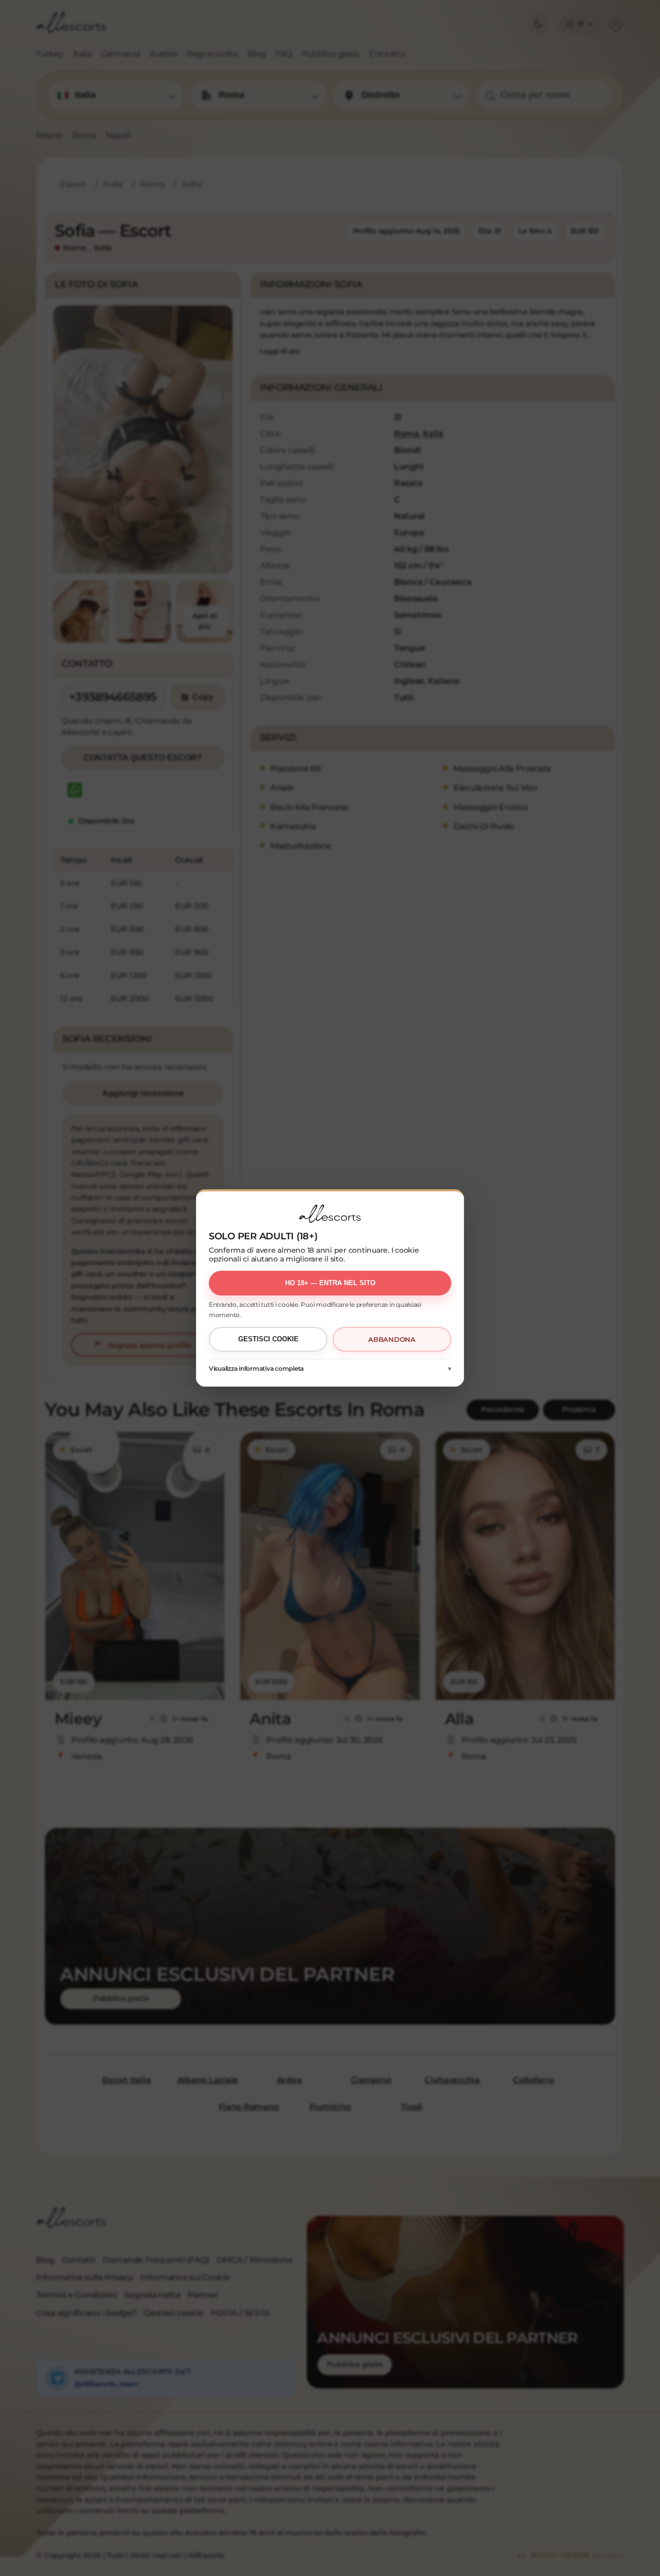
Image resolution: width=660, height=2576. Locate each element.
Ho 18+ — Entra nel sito (330, 1283)
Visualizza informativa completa (256, 1368)
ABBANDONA (392, 1339)
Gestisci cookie (268, 1339)
